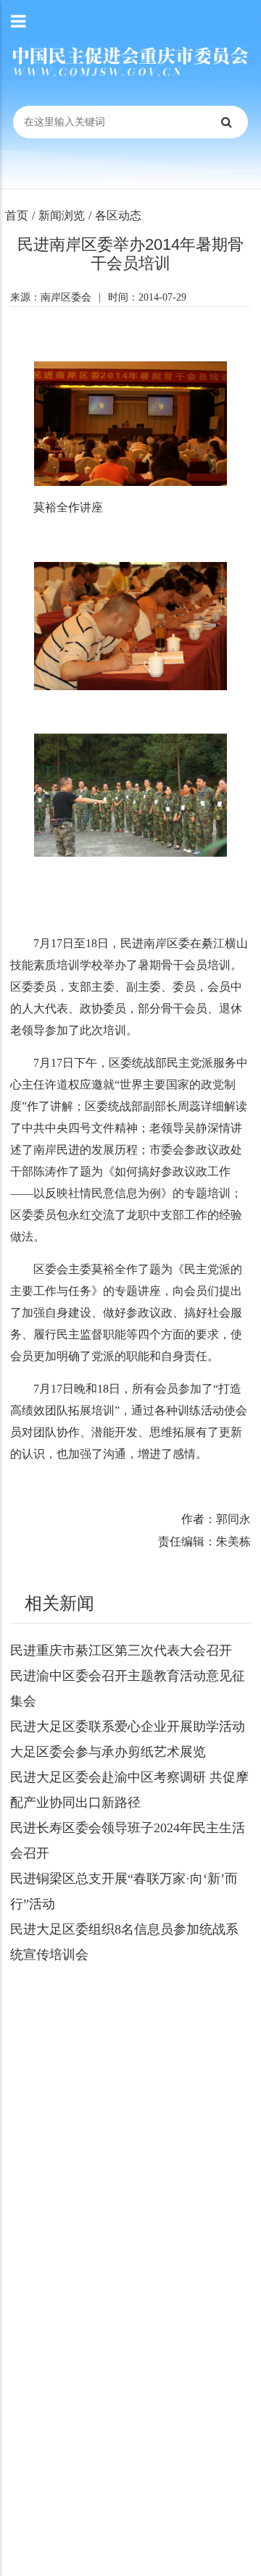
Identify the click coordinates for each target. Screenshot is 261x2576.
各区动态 (118, 215)
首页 (17, 215)
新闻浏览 (62, 215)
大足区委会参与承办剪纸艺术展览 (108, 1752)
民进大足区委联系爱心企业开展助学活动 (128, 1727)
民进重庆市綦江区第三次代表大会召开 (121, 1650)
